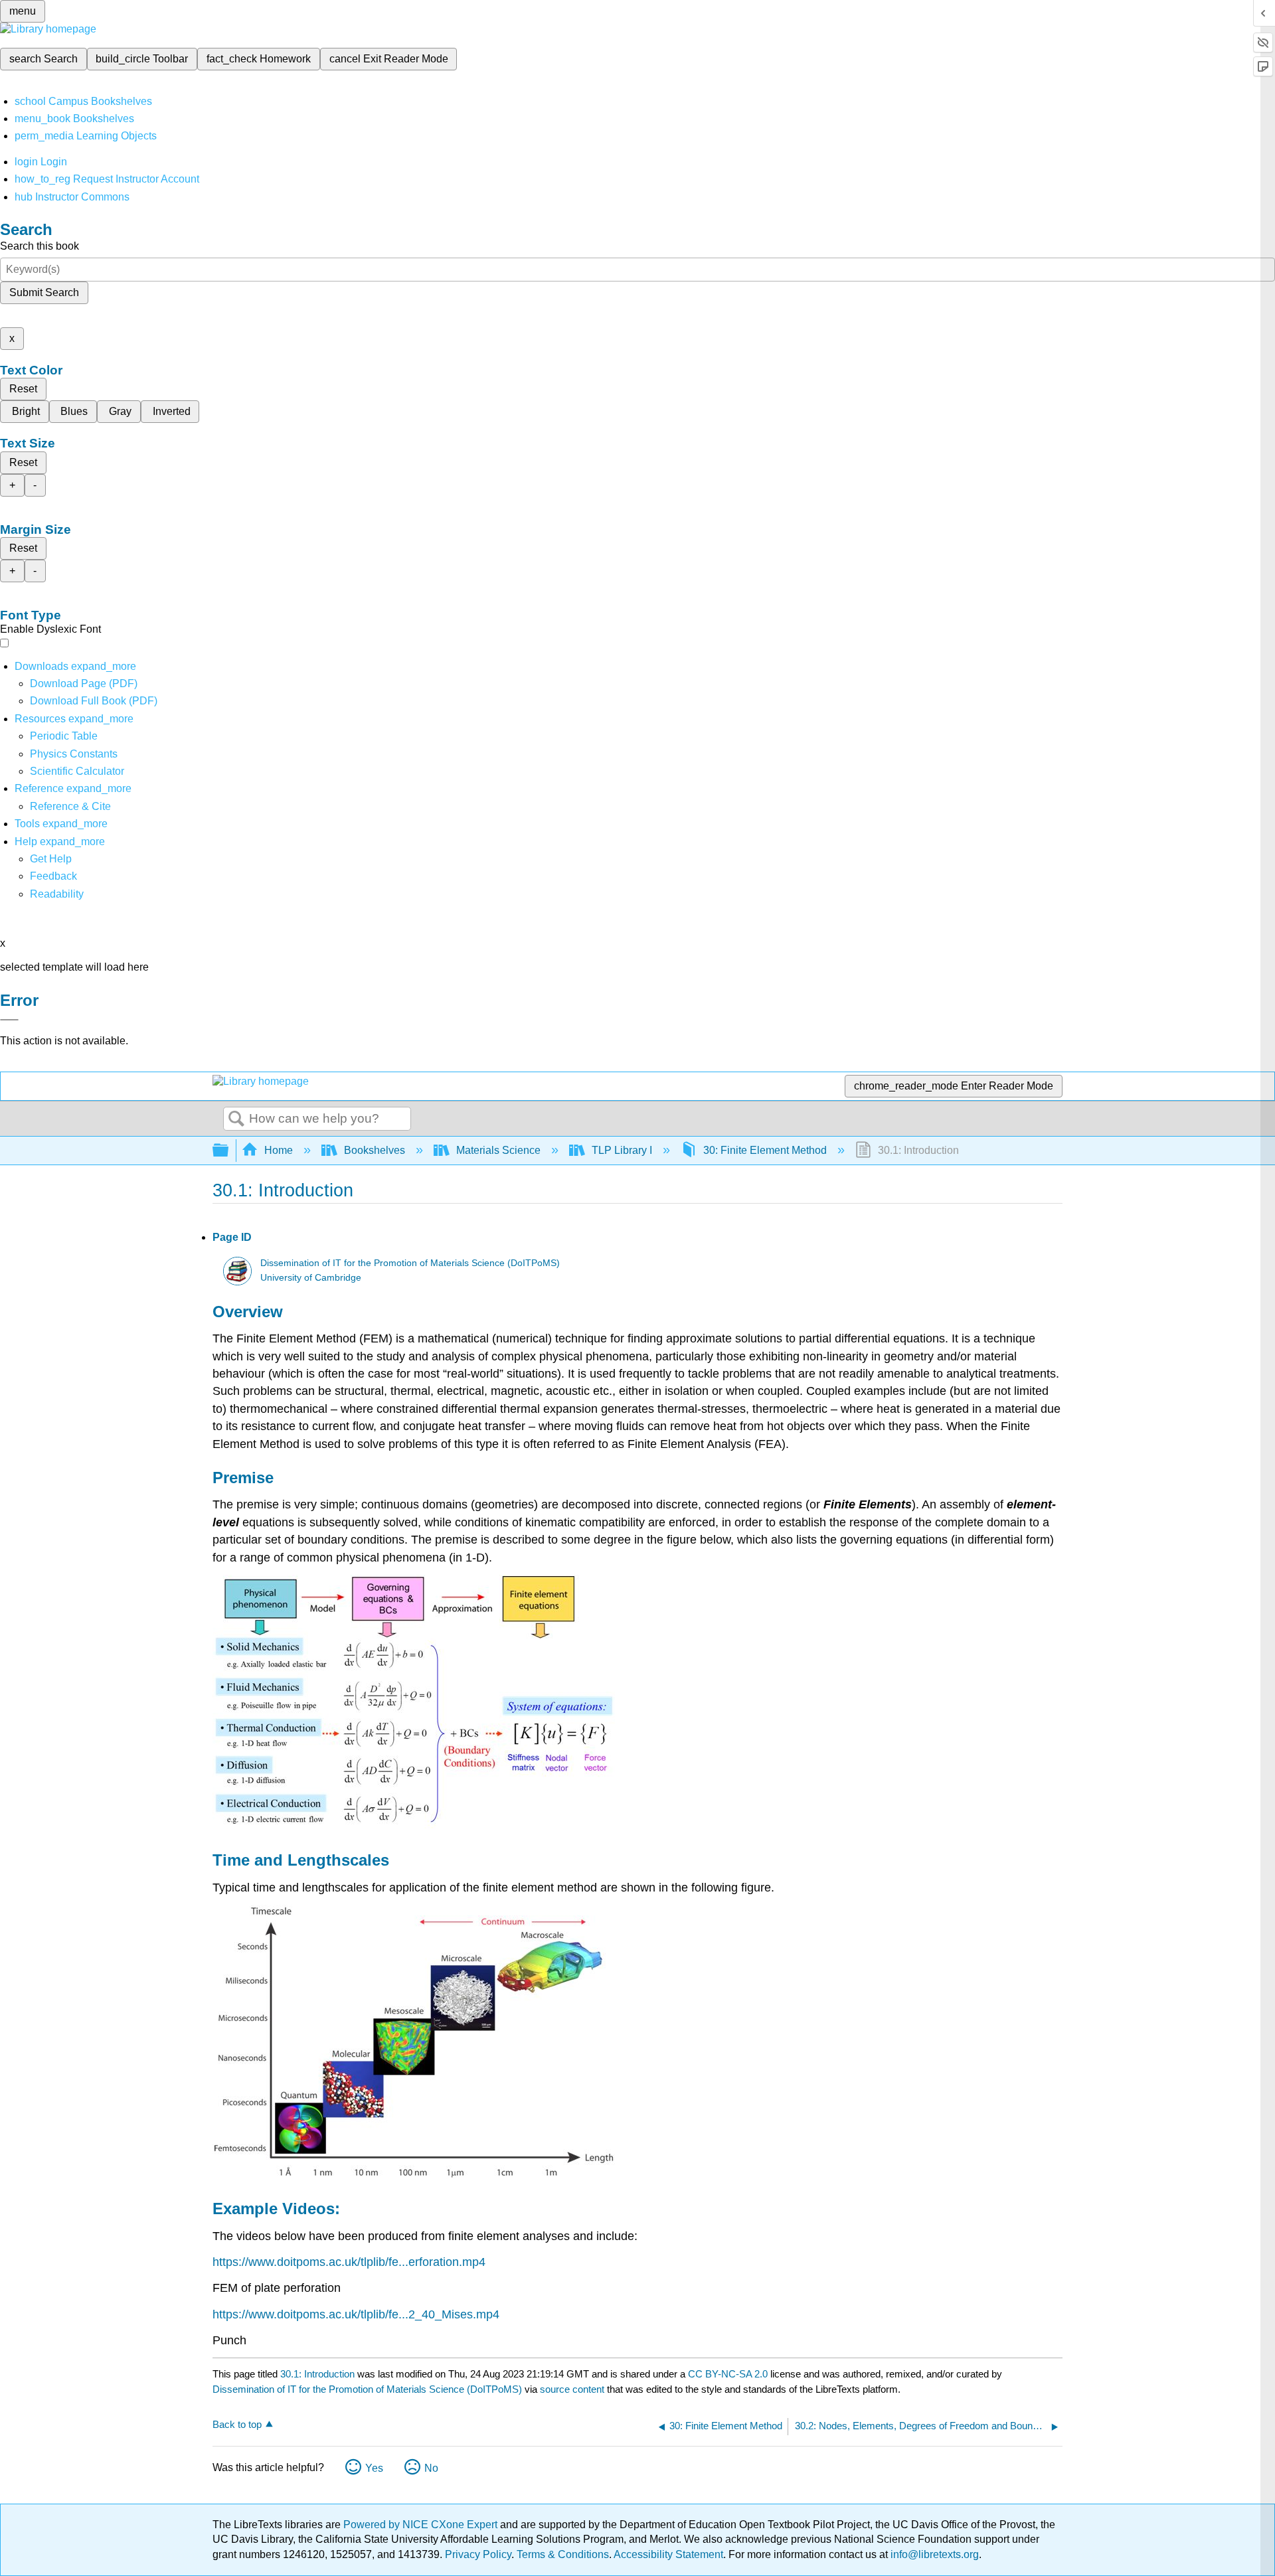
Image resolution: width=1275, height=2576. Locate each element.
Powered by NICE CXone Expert (422, 2525)
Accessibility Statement (668, 2554)
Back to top (237, 2424)
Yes (374, 2468)
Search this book (40, 246)
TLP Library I (622, 1150)
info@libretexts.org (933, 2554)
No (431, 2468)
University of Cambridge (311, 1278)
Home (279, 1150)
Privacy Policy (478, 2554)
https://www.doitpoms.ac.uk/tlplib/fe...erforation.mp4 (349, 2262)
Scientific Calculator (77, 771)
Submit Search (44, 292)
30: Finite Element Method (765, 1150)
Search (236, 1119)
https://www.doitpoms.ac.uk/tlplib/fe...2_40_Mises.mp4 (356, 2314)
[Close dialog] (9, 1020)
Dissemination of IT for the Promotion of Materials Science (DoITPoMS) (410, 1263)
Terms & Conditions (563, 2554)
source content (572, 2389)
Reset (23, 389)
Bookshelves (375, 1150)
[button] (53, 876)
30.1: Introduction (317, 2374)
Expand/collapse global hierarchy (229, 1151)
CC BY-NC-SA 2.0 (728, 2374)
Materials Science (498, 1150)
